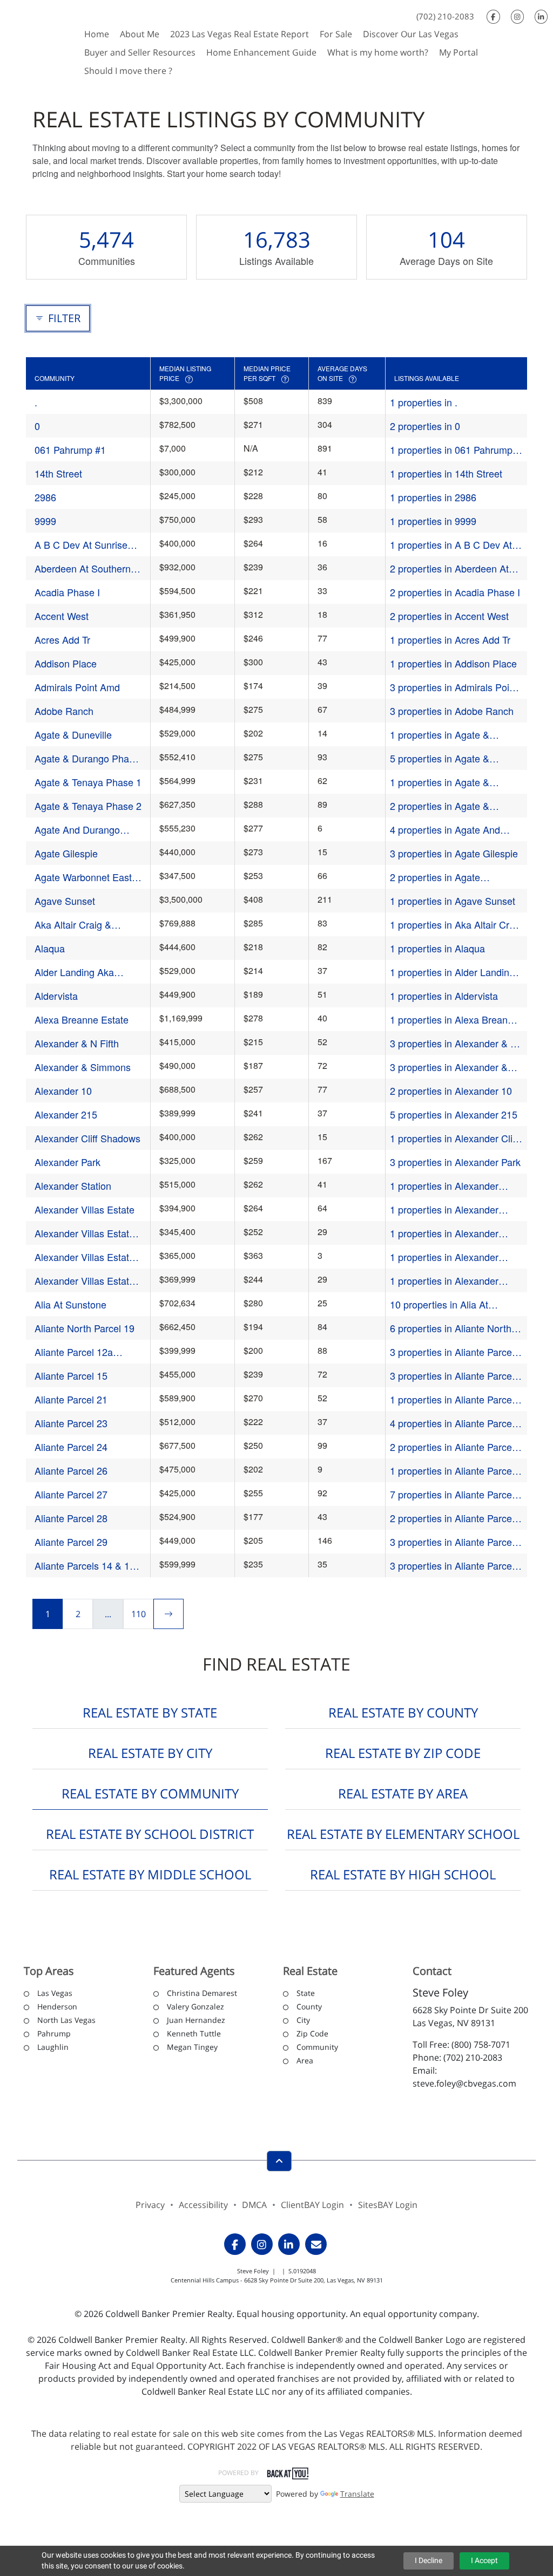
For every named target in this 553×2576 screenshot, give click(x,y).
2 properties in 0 (425, 426)
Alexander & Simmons (83, 1067)
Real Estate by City (150, 1753)
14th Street (58, 473)
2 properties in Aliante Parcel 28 (452, 1518)
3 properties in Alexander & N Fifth (454, 1043)
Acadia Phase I (67, 592)
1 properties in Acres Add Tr (450, 639)
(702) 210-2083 (445, 16)
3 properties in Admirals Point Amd (454, 687)
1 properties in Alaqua (437, 948)
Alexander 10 (63, 1091)
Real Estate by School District (150, 1834)
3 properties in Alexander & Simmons (449, 1067)
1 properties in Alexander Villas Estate (444, 1209)
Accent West (62, 616)
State (306, 1993)
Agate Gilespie (66, 853)
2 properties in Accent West (449, 616)
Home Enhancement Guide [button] (261, 52)
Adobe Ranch (64, 711)
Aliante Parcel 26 (71, 1470)
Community (317, 2047)
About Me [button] (140, 34)
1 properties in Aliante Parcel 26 (452, 1471)
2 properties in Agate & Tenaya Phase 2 (440, 806)
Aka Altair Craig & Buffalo (73, 925)
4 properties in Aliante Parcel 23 (452, 1423)
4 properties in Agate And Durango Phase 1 (445, 830)
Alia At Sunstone (70, 1304)
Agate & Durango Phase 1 (87, 758)
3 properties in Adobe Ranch (452, 711)
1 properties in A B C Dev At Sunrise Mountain (451, 545)
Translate (357, 2494)
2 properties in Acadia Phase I (455, 592)
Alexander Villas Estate (85, 1209)
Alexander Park (68, 1162)
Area (305, 2060)
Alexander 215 (66, 1114)
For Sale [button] (336, 34)
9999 (45, 521)
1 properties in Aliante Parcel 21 (452, 1399)
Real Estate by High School (403, 1874)
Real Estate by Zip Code (403, 1753)
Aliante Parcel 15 (71, 1375)
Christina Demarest (202, 1993)
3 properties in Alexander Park (455, 1162)
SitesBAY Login (388, 2205)
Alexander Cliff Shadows (87, 1138)
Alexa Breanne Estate (82, 1019)
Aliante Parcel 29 (71, 1542)
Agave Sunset (65, 901)
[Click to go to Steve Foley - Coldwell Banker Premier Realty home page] (39, 41)
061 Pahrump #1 (70, 449)
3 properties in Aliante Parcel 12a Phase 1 (452, 1352)
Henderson (57, 2006)
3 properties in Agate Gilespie (454, 853)
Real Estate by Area (403, 1793)
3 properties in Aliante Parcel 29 (452, 1542)
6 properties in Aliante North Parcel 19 (451, 1328)
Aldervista (56, 996)
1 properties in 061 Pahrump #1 (451, 450)
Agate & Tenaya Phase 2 (88, 806)
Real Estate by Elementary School (403, 1834)
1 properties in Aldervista (444, 996)
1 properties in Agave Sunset (453, 901)
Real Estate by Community (150, 1793)
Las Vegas (55, 1993)
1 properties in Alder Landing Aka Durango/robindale (452, 972)
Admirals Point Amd (77, 687)
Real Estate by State (150, 1712)
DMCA (254, 2205)
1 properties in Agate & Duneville (440, 735)
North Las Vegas (66, 2020)
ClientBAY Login (312, 2205)
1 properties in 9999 (433, 521)
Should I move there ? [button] (128, 71)
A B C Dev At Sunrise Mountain (81, 545)
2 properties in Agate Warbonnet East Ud (435, 877)
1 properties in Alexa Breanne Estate (454, 1020)
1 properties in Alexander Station (444, 1186)
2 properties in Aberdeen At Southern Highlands (449, 568)
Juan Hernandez (196, 2020)
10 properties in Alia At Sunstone (439, 1304)
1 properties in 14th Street (446, 473)
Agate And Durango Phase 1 (77, 830)
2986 (45, 497)
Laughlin (53, 2047)
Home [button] (97, 34)
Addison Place (66, 663)
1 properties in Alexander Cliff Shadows (454, 1138)
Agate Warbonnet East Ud (83, 877)
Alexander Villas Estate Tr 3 (85, 1257)
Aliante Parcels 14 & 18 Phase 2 (85, 1566)
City (303, 2020)
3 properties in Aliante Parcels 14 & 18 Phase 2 (454, 1566)
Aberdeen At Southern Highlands (83, 568)
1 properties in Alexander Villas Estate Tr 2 (444, 1233)
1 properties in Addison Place (453, 663)
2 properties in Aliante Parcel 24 (452, 1447)
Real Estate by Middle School (150, 1874)
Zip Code (312, 2033)
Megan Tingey (192, 2047)
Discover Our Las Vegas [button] (411, 34)
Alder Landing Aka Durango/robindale (75, 972)
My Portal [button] (458, 52)
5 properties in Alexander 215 (454, 1114)
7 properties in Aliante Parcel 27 (452, 1494)
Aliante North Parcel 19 (85, 1328)
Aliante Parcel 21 (71, 1399)
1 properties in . (424, 402)
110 (139, 1614)
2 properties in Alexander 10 (451, 1091)
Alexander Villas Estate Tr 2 (85, 1233)
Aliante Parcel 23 (71, 1423)
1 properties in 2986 (433, 497)
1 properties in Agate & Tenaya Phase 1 (440, 782)
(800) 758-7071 (481, 2045)
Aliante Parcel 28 (71, 1518)
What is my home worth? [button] (378, 52)
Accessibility (203, 2205)
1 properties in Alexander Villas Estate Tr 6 (444, 1281)
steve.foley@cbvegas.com (464, 2083)
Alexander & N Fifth (77, 1043)
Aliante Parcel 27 (71, 1494)
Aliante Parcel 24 (71, 1447)
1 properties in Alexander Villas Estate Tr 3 (444, 1257)
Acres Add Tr (62, 639)
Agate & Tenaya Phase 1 (88, 782)
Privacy (150, 2205)
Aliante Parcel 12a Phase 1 (74, 1352)
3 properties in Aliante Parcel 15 (452, 1376)
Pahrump (54, 2033)
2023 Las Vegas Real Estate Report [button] (240, 34)
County (309, 2006)
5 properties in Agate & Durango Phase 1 (440, 758)
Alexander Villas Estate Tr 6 (85, 1281)
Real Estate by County (403, 1712)
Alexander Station (73, 1185)
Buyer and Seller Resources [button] (140, 52)
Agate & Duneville (73, 734)
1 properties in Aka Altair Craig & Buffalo (456, 925)
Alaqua (50, 948)
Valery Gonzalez (195, 2006)
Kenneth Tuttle (194, 2033)
